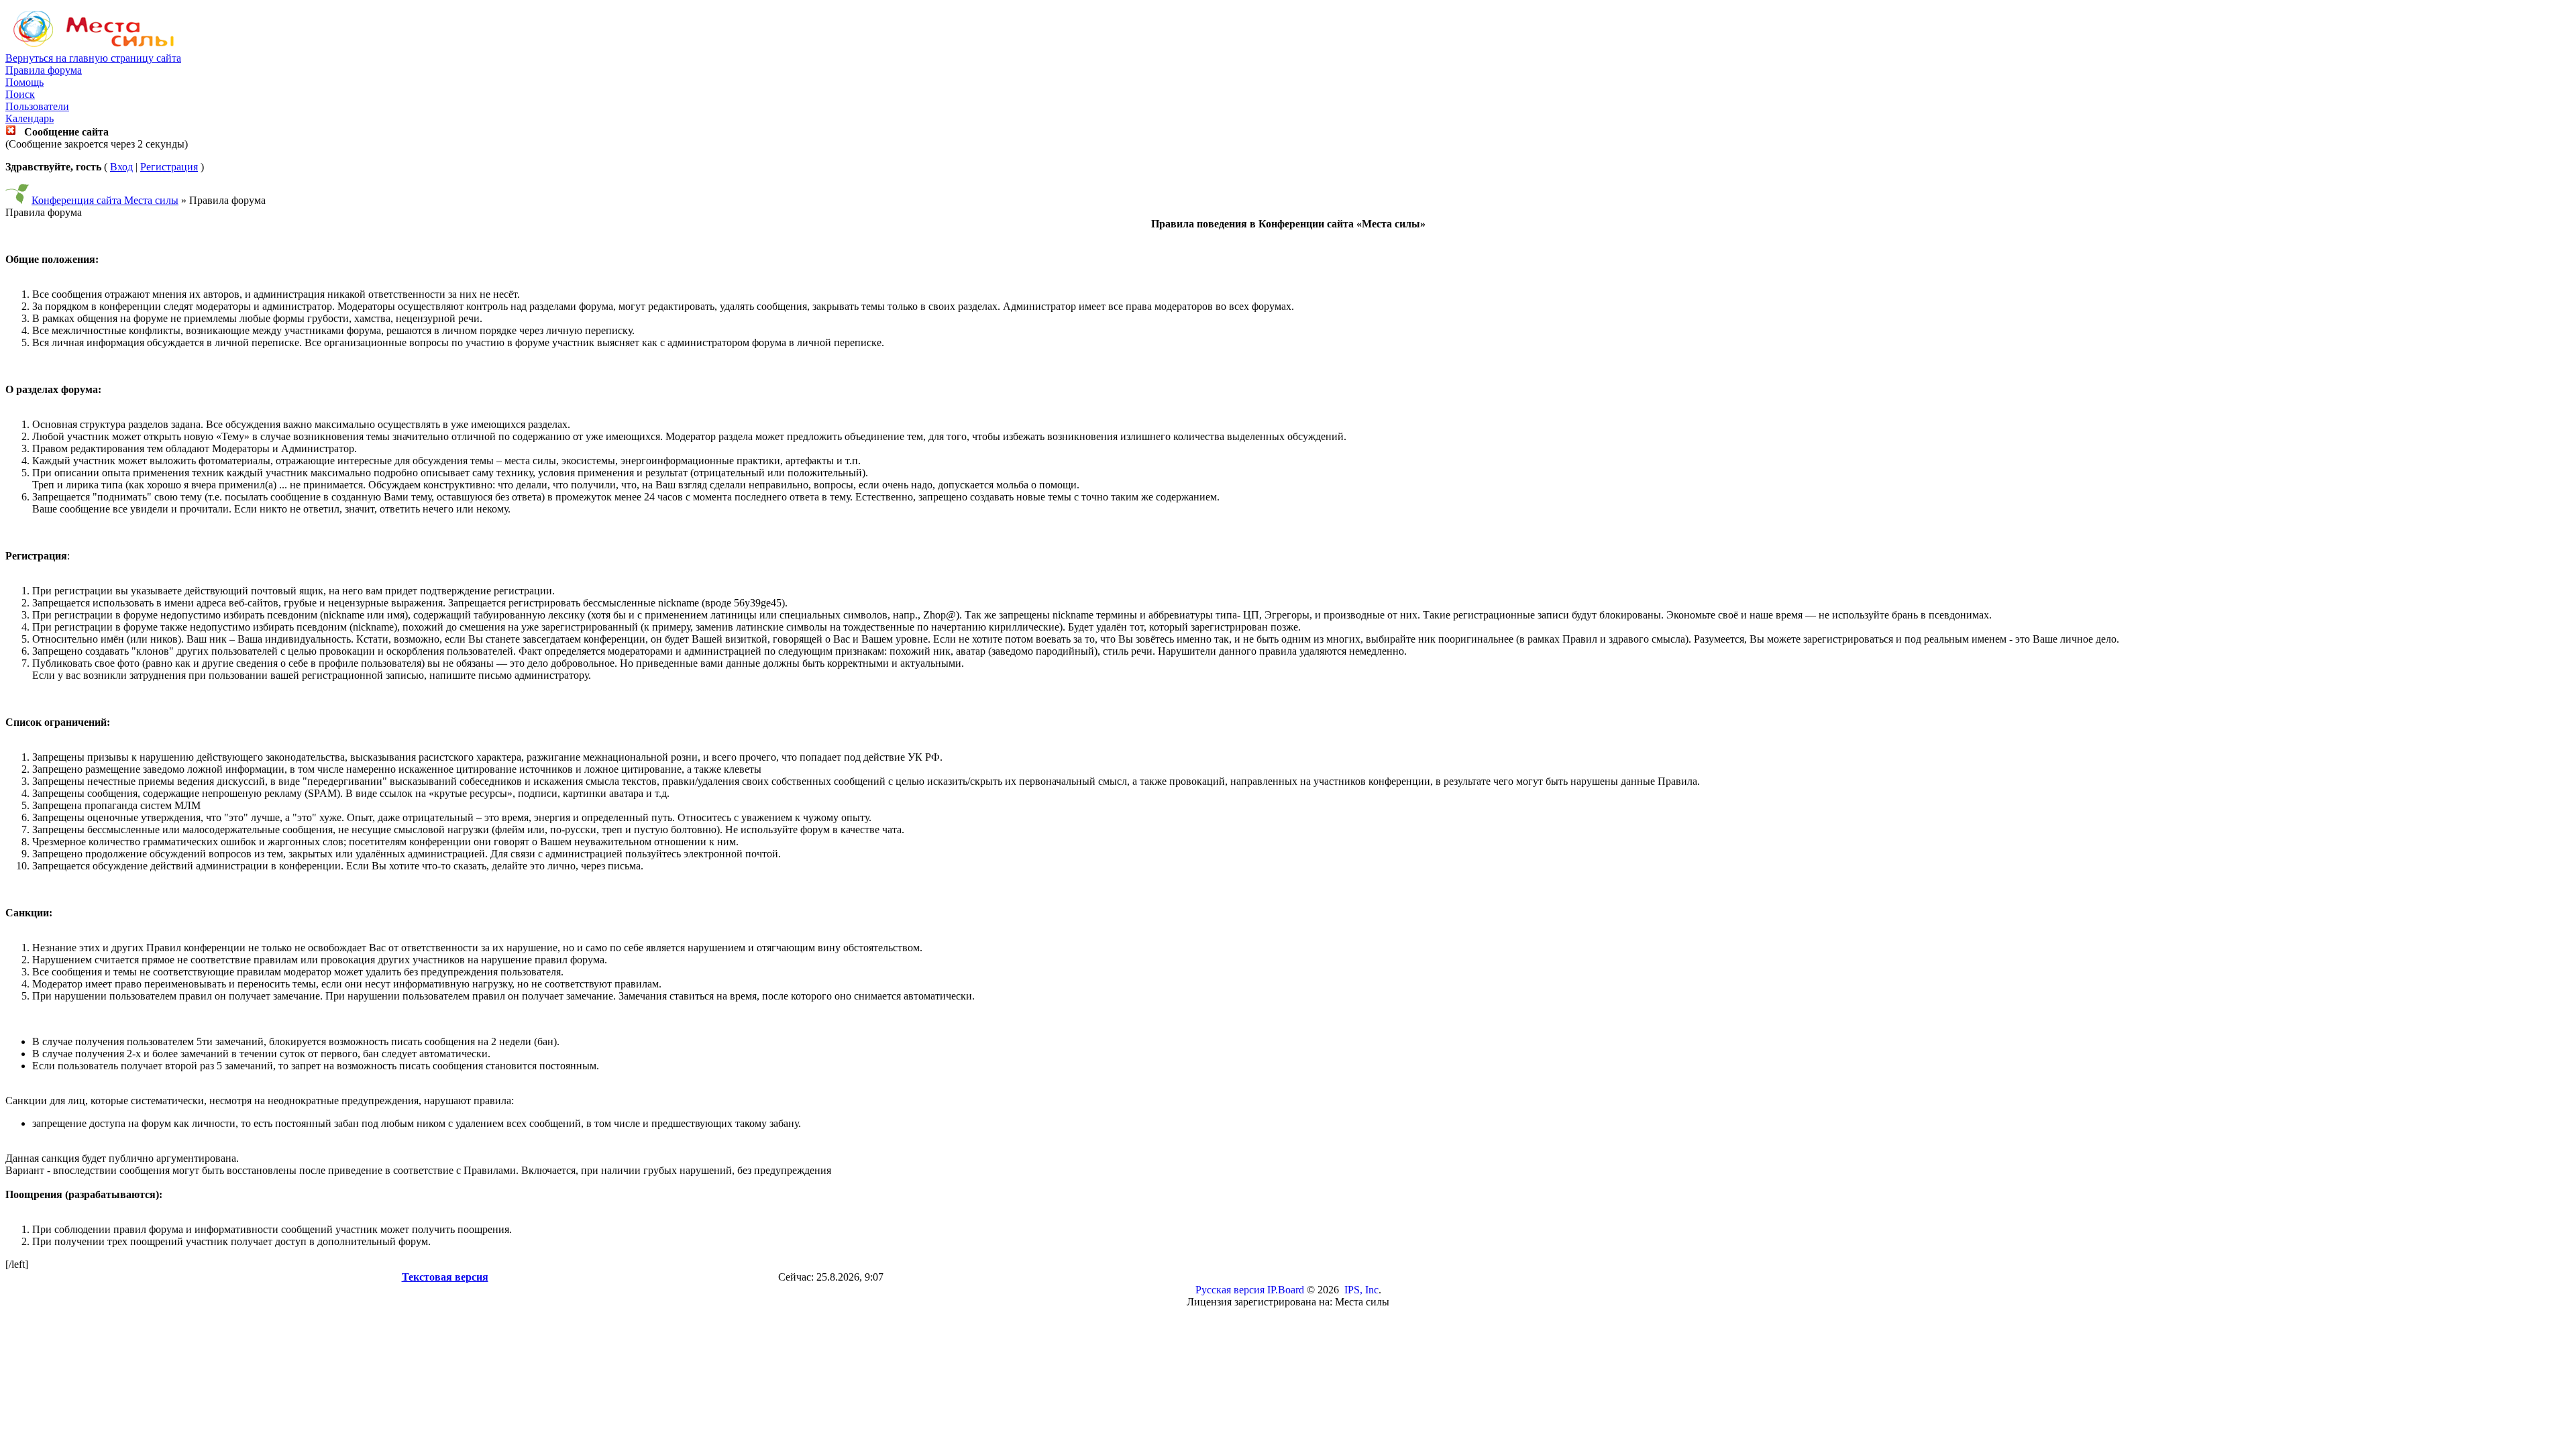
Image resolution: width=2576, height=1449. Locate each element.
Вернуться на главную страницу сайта (93, 58)
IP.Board (1286, 1290)
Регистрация (169, 167)
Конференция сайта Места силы (105, 200)
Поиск (20, 94)
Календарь (30, 118)
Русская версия (1230, 1290)
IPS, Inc (1361, 1290)
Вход (121, 167)
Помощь (24, 82)
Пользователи (37, 106)
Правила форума (44, 70)
